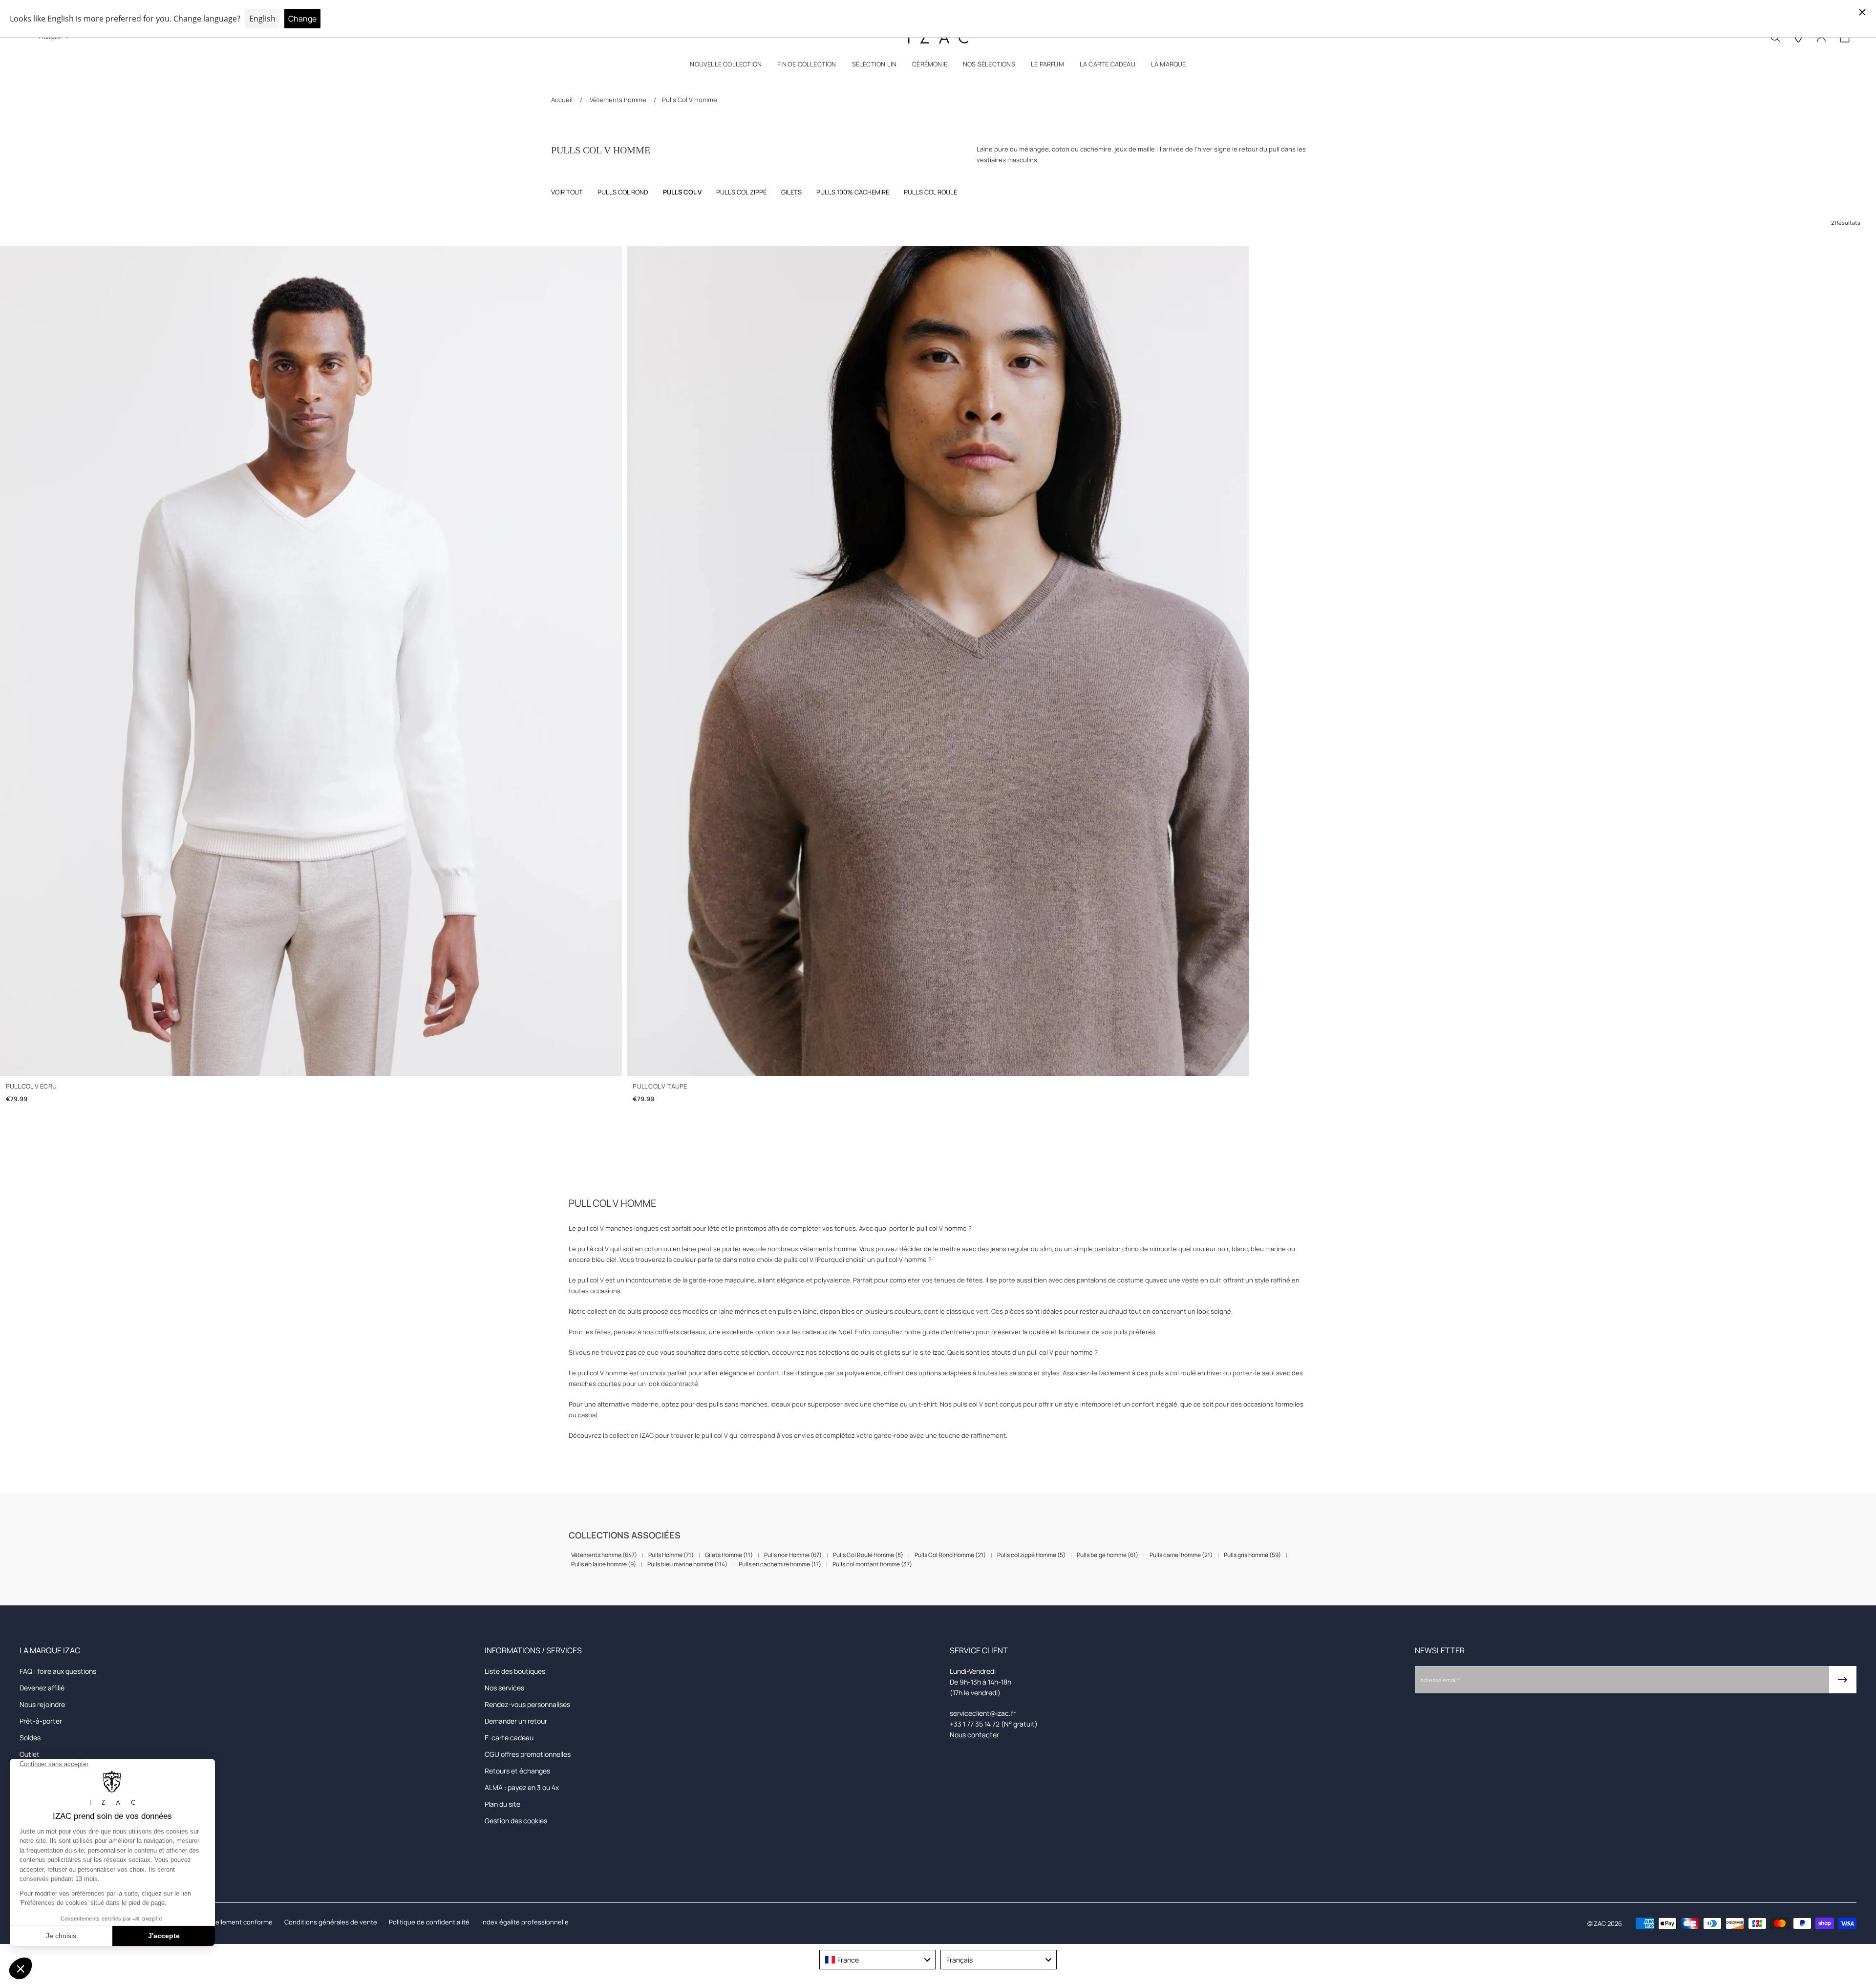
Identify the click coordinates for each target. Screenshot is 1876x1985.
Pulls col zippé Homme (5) (1031, 1555)
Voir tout (567, 192)
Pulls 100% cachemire (853, 192)
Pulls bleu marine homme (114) (687, 1564)
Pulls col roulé (930, 192)
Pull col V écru (31, 1086)
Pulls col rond (623, 192)
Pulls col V (682, 192)
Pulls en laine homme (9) (604, 1564)
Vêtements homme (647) (604, 1555)
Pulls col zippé (741, 192)
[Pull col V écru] (311, 661)
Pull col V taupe (660, 1086)
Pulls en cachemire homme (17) (780, 1564)
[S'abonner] (1843, 1680)
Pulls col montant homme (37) (872, 1564)
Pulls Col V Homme (690, 100)
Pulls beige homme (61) (1108, 1555)
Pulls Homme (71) (671, 1555)
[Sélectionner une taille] (311, 1058)
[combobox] (877, 1960)
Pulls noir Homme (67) (793, 1555)
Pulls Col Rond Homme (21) (950, 1555)
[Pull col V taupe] (938, 661)
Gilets (791, 192)
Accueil (563, 100)
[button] (726, 66)
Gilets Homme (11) (729, 1555)
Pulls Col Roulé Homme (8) (868, 1555)
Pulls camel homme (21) (1181, 1555)
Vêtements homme (618, 100)
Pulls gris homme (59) (1252, 1555)
